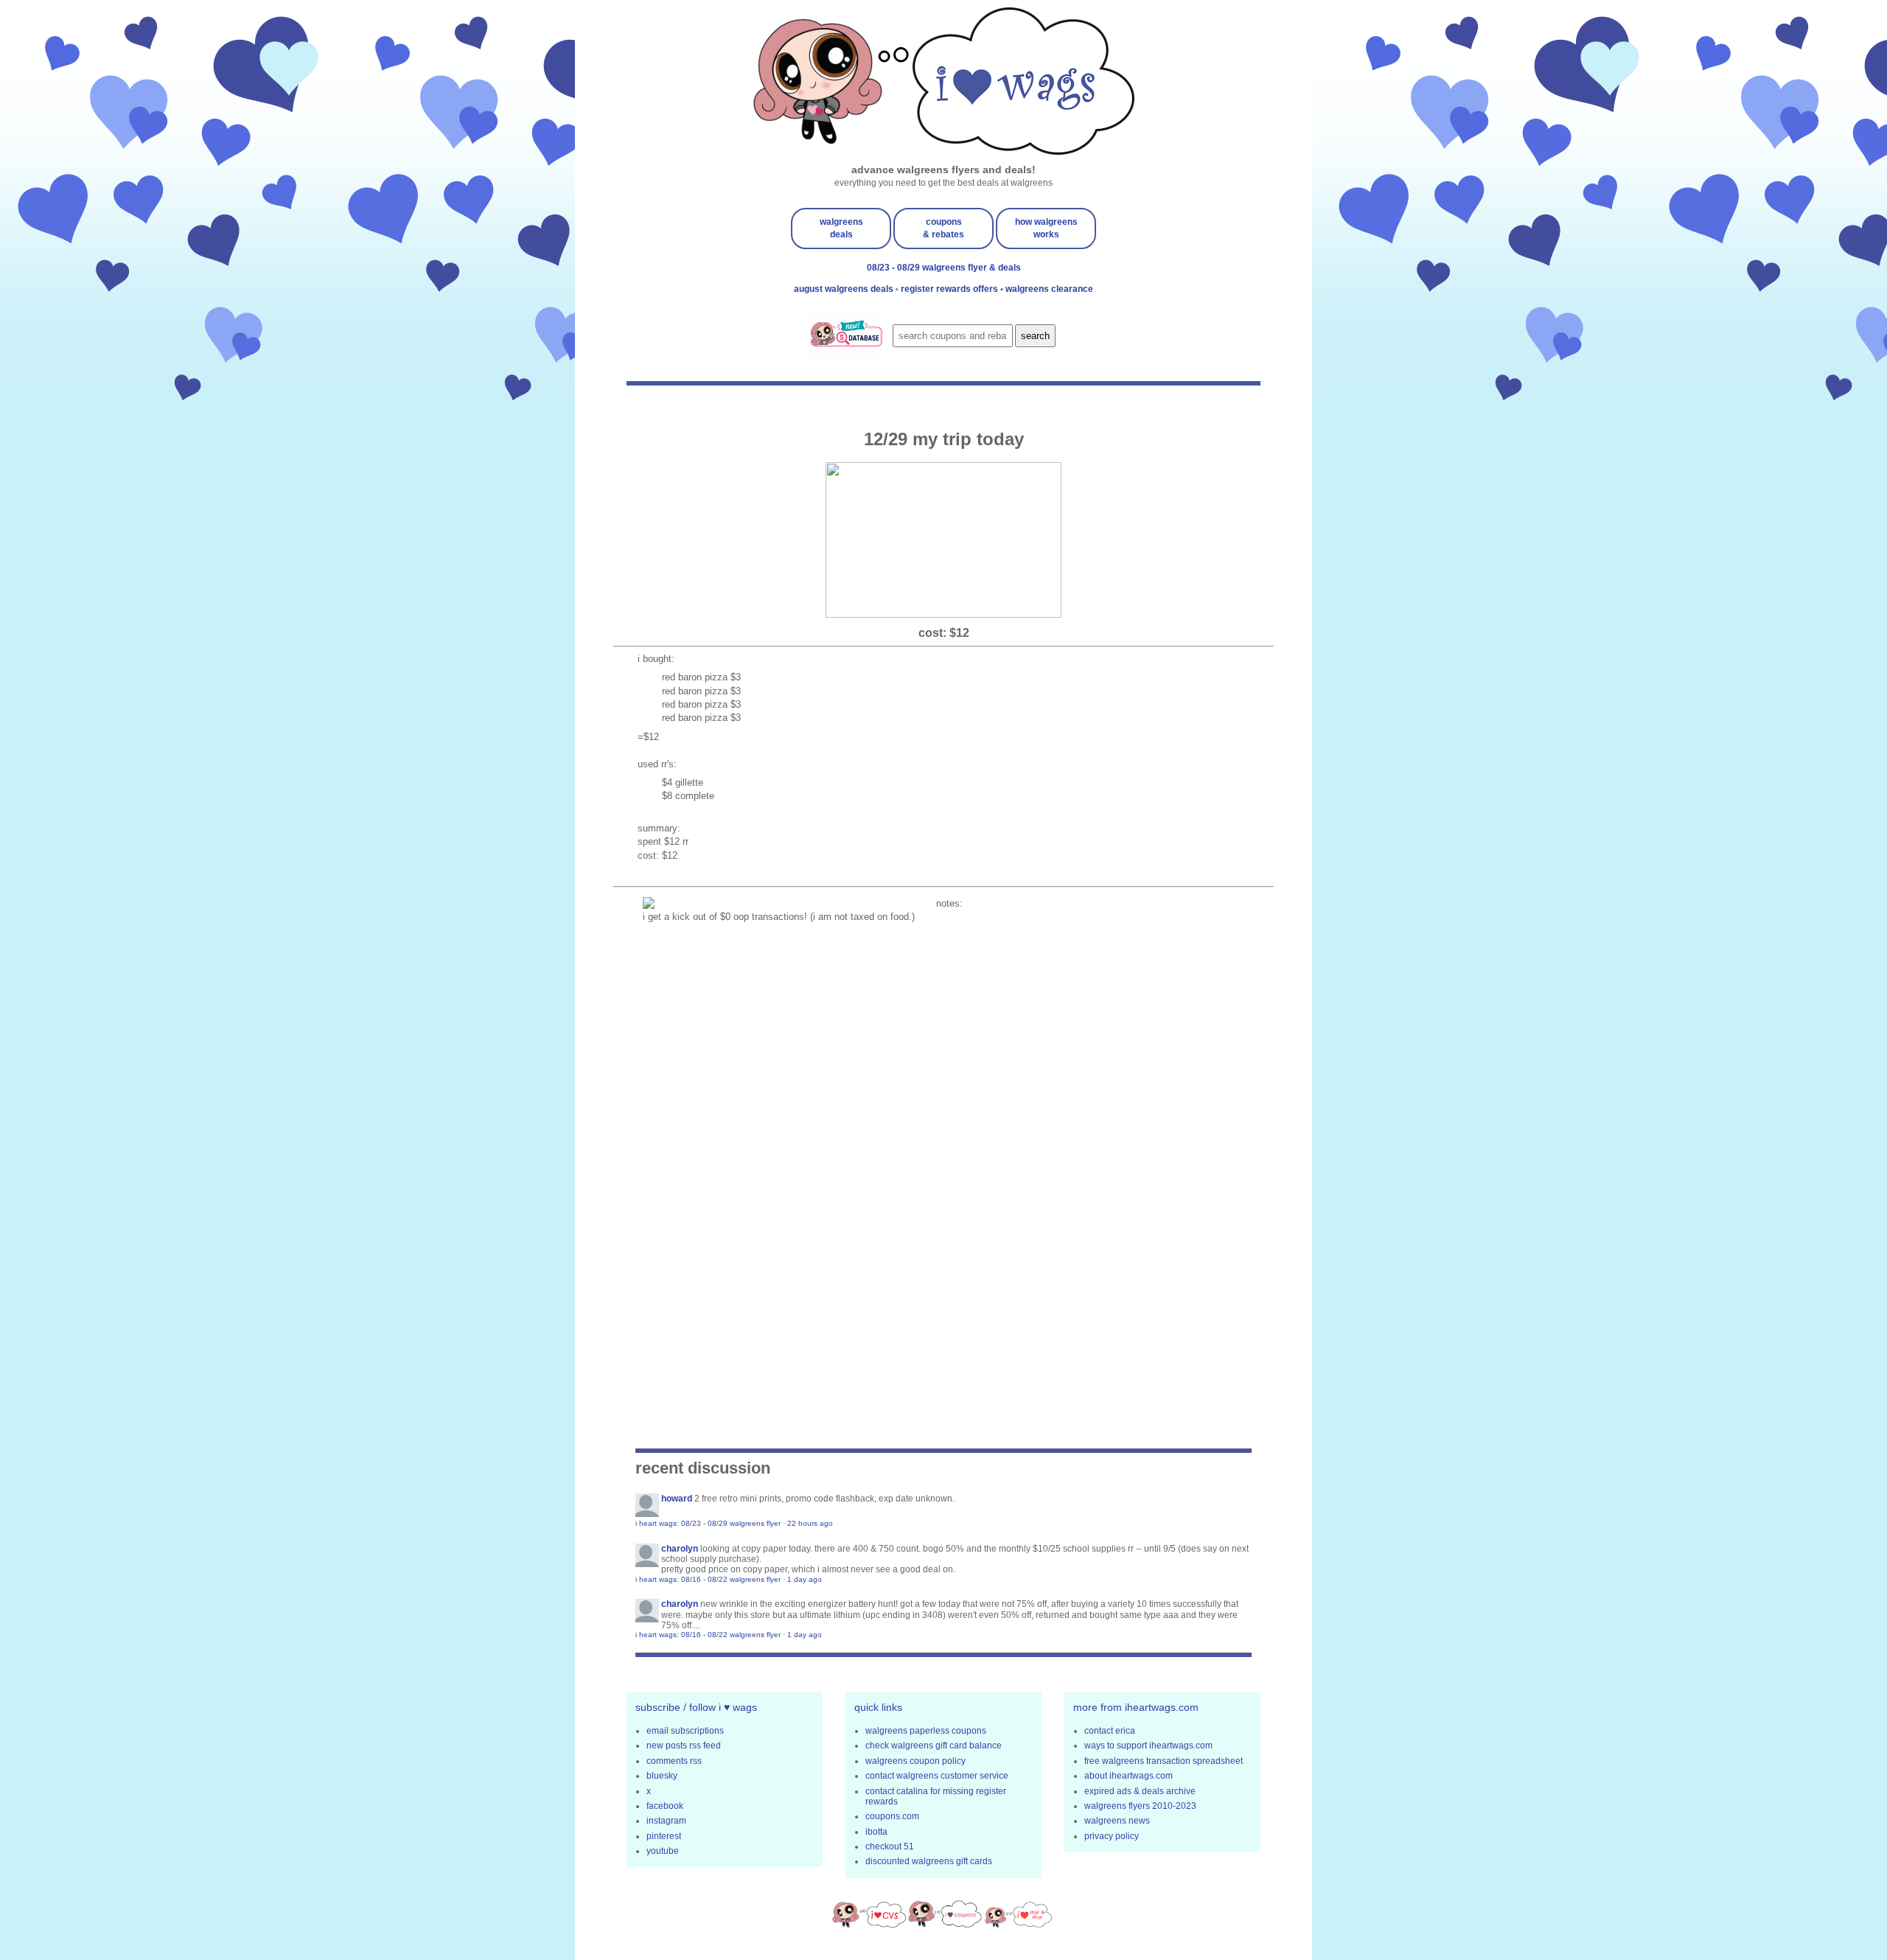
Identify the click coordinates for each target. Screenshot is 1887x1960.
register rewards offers (951, 289)
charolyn (680, 1549)
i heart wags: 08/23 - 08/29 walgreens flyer (708, 1523)
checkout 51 (890, 1846)
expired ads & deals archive (1140, 1791)
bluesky (662, 1776)
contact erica (1110, 1731)
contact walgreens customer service (937, 1776)
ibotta (876, 1832)
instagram (666, 1821)
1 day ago (805, 1579)
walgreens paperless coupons (926, 1731)
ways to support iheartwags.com (1148, 1745)
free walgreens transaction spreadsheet (1164, 1761)
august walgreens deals (845, 289)
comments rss (674, 1761)
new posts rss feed (684, 1745)
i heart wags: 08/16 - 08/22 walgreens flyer (708, 1579)
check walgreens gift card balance (934, 1745)
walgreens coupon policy (915, 1761)
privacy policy (1112, 1836)
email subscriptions (685, 1731)
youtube (663, 1851)
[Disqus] (943, 1151)
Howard (677, 1499)
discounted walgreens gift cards (929, 1861)
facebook (665, 1806)
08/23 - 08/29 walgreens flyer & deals (944, 268)
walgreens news (1117, 1821)
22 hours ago (810, 1523)
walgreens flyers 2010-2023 (1140, 1806)
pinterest (664, 1836)
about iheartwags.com (1129, 1776)
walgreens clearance (1049, 289)
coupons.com (892, 1816)
